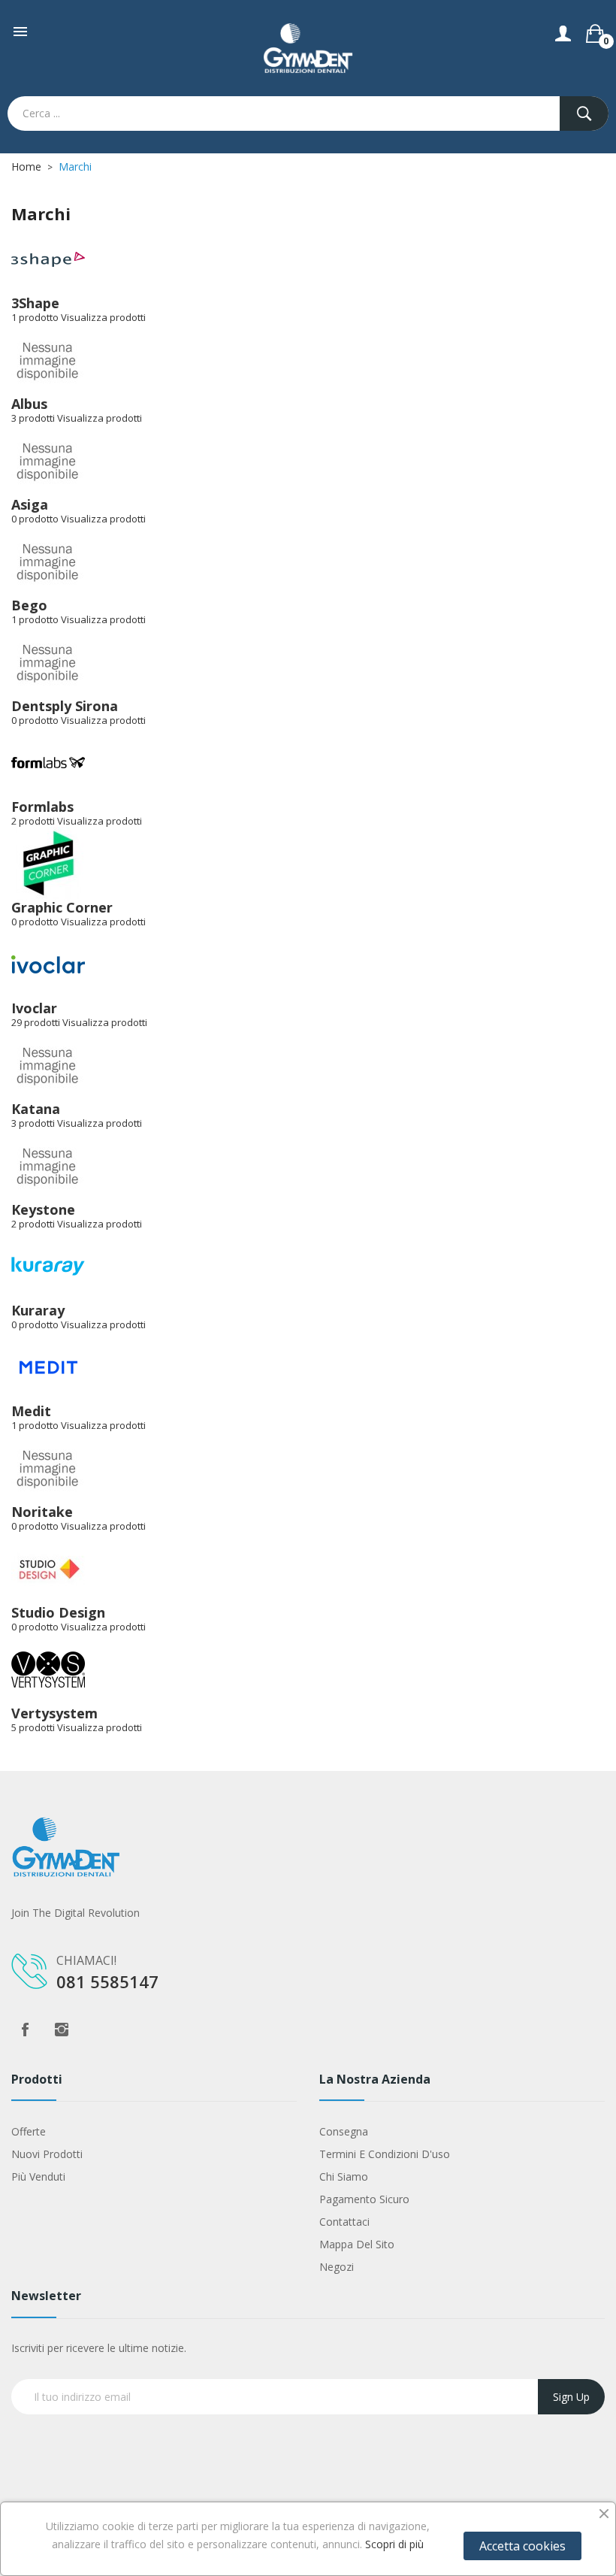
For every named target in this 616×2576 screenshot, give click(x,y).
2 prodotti (33, 821)
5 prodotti (33, 1727)
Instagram (62, 2030)
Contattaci (344, 2222)
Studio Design (58, 1612)
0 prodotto (35, 519)
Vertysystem (54, 1713)
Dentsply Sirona (65, 706)
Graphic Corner (62, 907)
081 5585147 (107, 1981)
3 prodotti (33, 418)
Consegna (344, 2131)
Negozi (337, 2267)
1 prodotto (35, 317)
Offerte (29, 2131)
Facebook (25, 2030)
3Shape (35, 303)
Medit (31, 1411)
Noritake (42, 1512)
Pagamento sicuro (364, 2199)
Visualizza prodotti (103, 317)
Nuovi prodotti (47, 2154)
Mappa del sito (357, 2244)
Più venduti (38, 2176)
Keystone (43, 1209)
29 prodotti (36, 1022)
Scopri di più (394, 2544)
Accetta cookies (522, 2546)
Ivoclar (34, 1008)
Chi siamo (344, 2176)
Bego (29, 605)
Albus (29, 404)
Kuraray (38, 1310)
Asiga (30, 504)
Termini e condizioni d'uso (385, 2154)
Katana (36, 1109)
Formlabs (42, 807)
